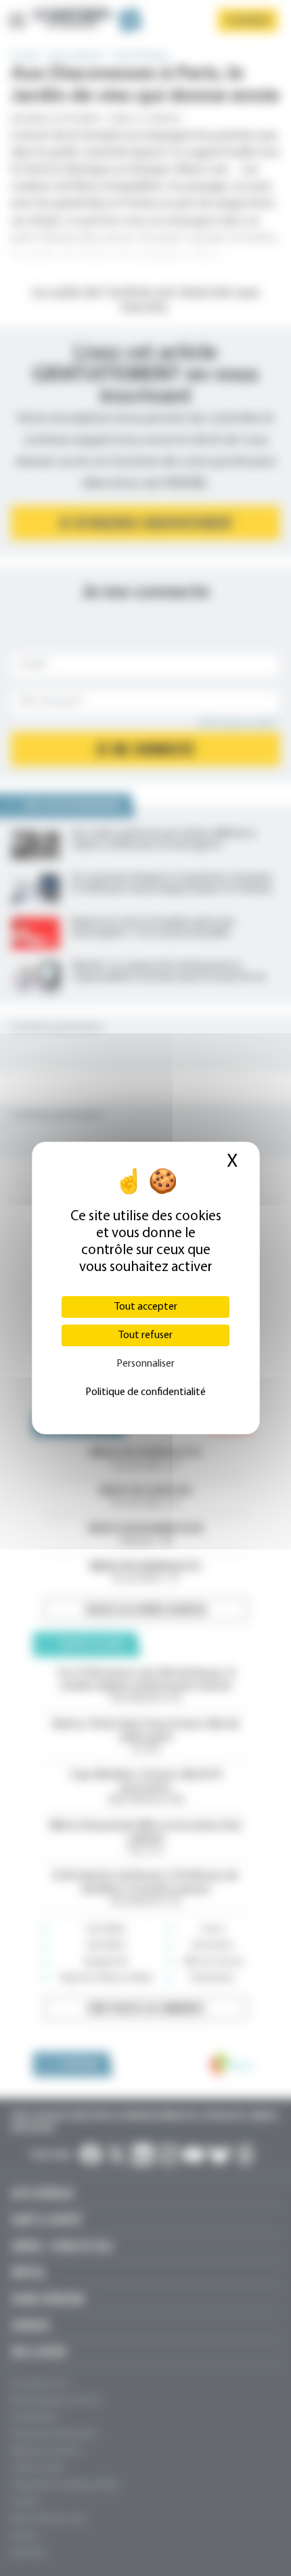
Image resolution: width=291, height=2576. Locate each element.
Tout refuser (145, 1335)
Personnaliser (145, 1364)
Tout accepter (146, 1307)
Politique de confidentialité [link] (145, 1392)
